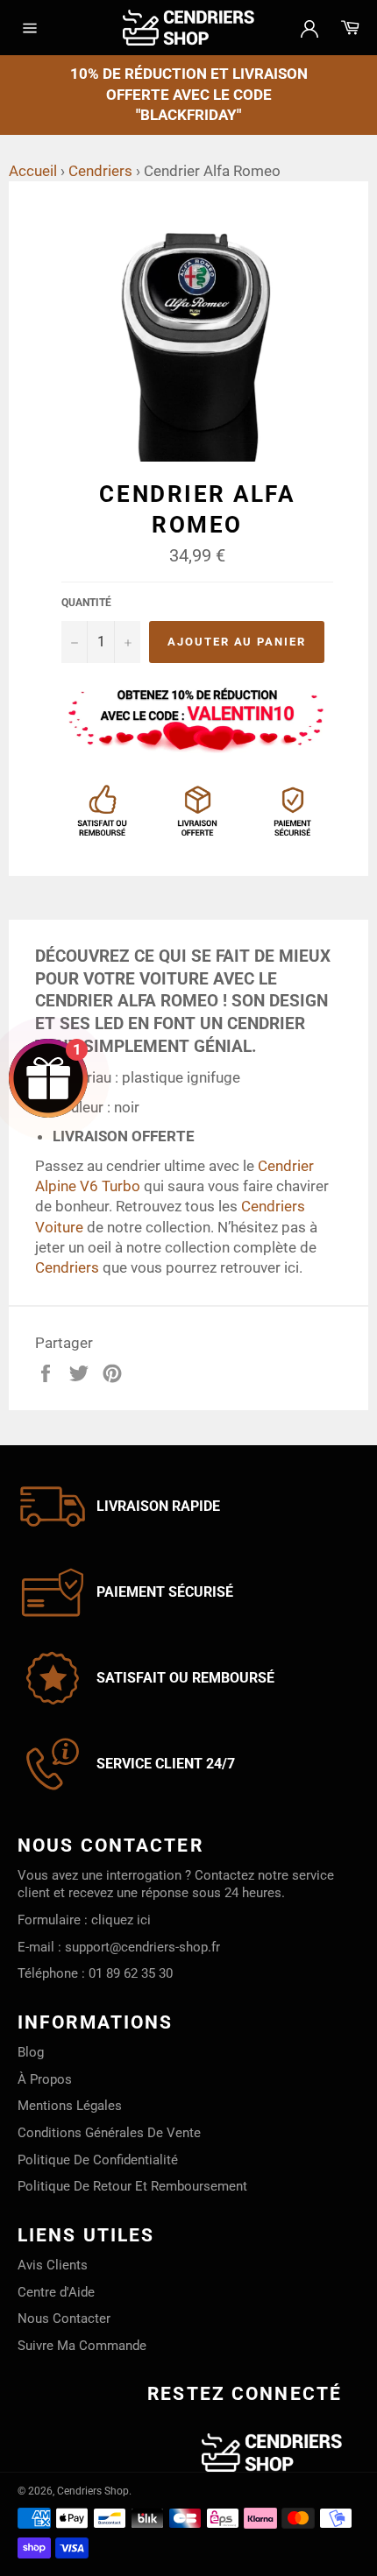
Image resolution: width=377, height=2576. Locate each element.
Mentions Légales (70, 2106)
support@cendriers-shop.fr (142, 1947)
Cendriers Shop (93, 2491)
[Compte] (309, 27)
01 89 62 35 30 (131, 1973)
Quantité (86, 603)
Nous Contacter (64, 2318)
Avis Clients (53, 2265)
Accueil (33, 171)
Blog (31, 2052)
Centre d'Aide (56, 2292)
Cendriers (100, 171)
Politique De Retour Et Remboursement (132, 2186)
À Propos (45, 2079)
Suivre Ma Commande (82, 2346)
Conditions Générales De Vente (109, 2133)
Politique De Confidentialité (98, 2160)
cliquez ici (121, 1920)
